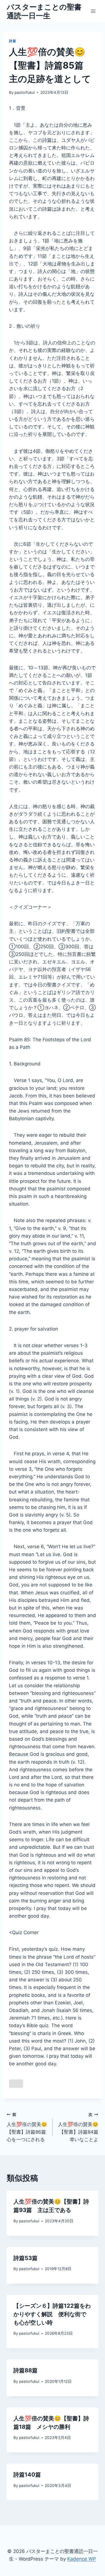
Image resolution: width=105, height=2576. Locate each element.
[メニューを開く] (93, 11)
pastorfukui (25, 92)
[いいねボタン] (16, 2084)
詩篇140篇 (27, 2475)
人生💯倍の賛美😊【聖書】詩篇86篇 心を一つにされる (29, 2127)
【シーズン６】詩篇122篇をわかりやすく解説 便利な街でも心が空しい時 (52, 2314)
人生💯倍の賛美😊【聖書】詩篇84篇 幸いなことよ (78, 2127)
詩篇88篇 (25, 2370)
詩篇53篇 (25, 2258)
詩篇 (12, 41)
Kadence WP (82, 2559)
